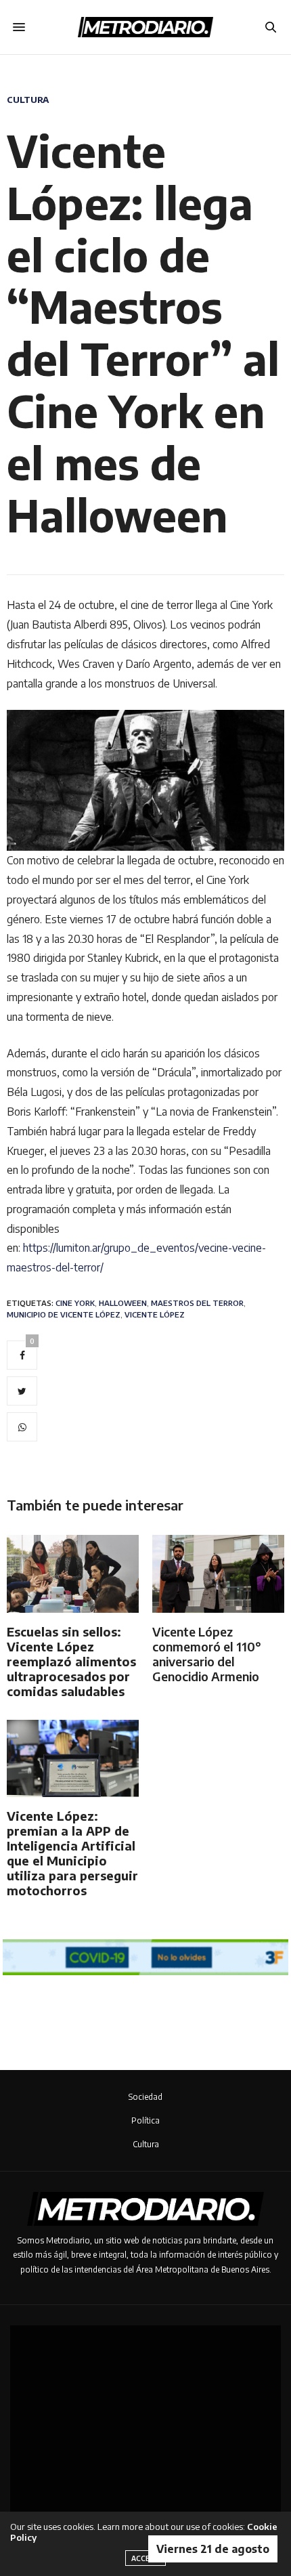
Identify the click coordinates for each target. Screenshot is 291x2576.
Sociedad (145, 2097)
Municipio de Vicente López (64, 1314)
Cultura (28, 100)
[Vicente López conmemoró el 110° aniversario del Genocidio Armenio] (218, 1574)
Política (145, 2120)
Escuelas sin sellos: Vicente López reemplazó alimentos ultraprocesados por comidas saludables (71, 1661)
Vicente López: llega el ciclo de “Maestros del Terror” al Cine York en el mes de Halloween (143, 333)
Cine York (75, 1303)
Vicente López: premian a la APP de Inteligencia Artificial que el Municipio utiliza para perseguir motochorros (72, 1853)
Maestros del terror (197, 1303)
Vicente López (155, 1314)
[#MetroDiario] (145, 27)
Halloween (123, 1303)
